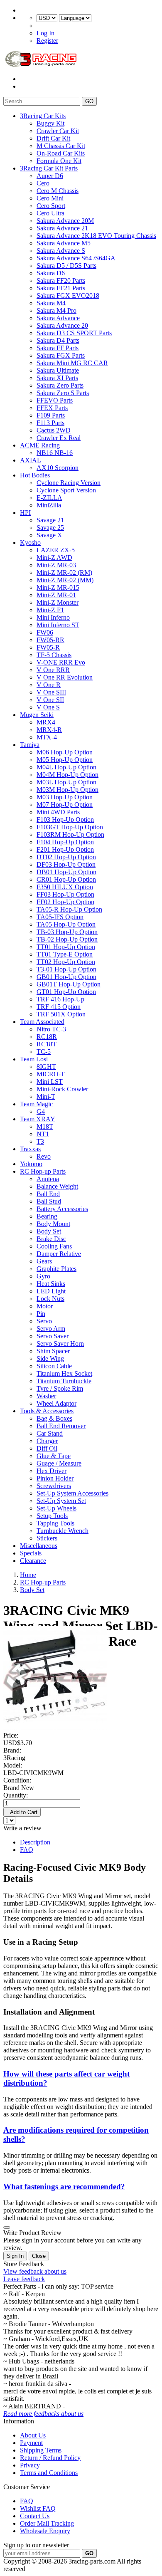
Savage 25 (50, 528)
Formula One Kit (59, 161)
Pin (41, 1314)
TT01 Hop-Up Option (66, 947)
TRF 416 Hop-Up (60, 999)
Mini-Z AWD (54, 557)
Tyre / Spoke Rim (60, 1388)
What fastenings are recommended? (64, 2187)
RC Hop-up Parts (43, 1171)
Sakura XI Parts (57, 378)
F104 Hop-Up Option (65, 842)
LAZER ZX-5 (56, 550)
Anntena (48, 1179)
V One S (48, 707)
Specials (31, 1553)
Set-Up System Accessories (72, 1493)
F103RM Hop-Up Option (70, 834)
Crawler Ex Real (59, 438)
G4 (41, 1111)
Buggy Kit (50, 123)
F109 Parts (51, 415)
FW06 (45, 632)
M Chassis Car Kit (61, 146)
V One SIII (51, 692)
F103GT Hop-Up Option (70, 827)
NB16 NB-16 (55, 453)
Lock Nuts (50, 1299)
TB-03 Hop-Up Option (67, 932)
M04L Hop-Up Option (66, 767)
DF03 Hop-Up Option (66, 864)
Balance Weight (57, 1186)
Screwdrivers (54, 1486)
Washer (46, 1396)
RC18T (47, 1044)
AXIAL (31, 460)
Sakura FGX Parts (61, 355)
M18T (45, 1126)
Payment (31, 2443)
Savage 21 (50, 520)
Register (47, 41)
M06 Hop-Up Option (65, 752)
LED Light (51, 1291)
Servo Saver (53, 1336)
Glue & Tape (54, 1456)
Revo (44, 1156)
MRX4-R (49, 730)
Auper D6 (50, 176)
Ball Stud (49, 1201)
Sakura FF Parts (58, 348)
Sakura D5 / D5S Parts (66, 266)
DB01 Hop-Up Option (66, 872)
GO (89, 101)
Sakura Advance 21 (62, 228)
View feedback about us (35, 2271)
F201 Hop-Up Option (65, 849)
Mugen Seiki (37, 715)
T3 (40, 1141)
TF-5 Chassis (54, 655)
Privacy (30, 2465)
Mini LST (50, 1082)
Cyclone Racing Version (69, 483)
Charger (47, 1441)
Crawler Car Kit (58, 131)
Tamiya (30, 745)
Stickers (47, 1538)
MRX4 (46, 722)
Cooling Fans (54, 1246)
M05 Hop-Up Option (65, 760)
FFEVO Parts (55, 400)
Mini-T (46, 1096)
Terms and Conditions (49, 2473)
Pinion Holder (55, 1478)
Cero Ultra (50, 213)
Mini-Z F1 (50, 610)
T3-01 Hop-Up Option (66, 969)
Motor (45, 1306)
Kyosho (30, 543)
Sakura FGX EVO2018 (68, 295)
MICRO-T (51, 1074)
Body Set (49, 1231)
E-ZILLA (49, 498)
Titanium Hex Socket (64, 1373)
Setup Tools (52, 1516)
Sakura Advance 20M (65, 221)
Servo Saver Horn (60, 1344)
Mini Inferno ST (58, 625)
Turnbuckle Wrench (63, 1531)
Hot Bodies (35, 475)
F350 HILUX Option (65, 887)
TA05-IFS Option (60, 917)
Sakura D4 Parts (58, 340)
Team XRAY (38, 1119)
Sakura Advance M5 (64, 243)
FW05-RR (50, 640)
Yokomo (31, 1164)
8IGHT (46, 1067)
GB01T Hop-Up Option (69, 984)
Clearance (33, 1561)
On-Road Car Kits (61, 153)
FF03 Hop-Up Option (65, 894)
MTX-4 (47, 737)
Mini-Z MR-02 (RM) (64, 572)
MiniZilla (49, 505)
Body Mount (53, 1224)
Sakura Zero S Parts (63, 393)
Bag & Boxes (54, 1418)
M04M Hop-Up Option (67, 775)
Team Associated (42, 1022)
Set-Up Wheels (56, 1508)
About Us (33, 2435)
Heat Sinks (51, 1284)
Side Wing (50, 1358)
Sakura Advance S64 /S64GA (76, 258)
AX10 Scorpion (58, 468)
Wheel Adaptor (56, 1403)
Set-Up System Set (61, 1501)
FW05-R (48, 647)
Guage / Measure (59, 1463)
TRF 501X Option (61, 1014)
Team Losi (34, 1059)
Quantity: (16, 1795)
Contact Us (35, 2516)
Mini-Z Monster (58, 602)
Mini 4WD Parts (58, 812)
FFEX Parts (52, 408)
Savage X (49, 535)
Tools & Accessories (47, 1411)
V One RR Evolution (65, 677)
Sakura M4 (51, 303)
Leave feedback (24, 2279)
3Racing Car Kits (43, 116)
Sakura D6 (51, 273)
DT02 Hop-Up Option (66, 857)
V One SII (50, 700)
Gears (44, 1261)
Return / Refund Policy (50, 2458)
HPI (25, 513)
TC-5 (44, 1052)
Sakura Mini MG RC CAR (72, 363)
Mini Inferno (53, 617)
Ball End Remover (61, 1426)
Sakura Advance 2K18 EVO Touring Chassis (96, 236)
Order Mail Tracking (47, 2523)
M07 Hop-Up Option (65, 805)
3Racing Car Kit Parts (49, 168)
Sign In (15, 2256)
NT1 (43, 1134)
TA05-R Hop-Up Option (69, 909)
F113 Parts (50, 423)
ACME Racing (40, 445)
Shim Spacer (53, 1351)
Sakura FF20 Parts (61, 281)
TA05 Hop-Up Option (66, 924)
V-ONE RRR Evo (61, 662)
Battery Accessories (62, 1209)
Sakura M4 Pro (56, 310)
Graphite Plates (56, 1269)
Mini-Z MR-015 (58, 587)
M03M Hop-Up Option (67, 790)
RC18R (47, 1037)
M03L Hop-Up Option (66, 782)
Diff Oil (47, 1448)
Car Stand (50, 1433)
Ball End (48, 1194)
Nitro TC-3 (51, 1029)
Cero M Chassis (58, 191)
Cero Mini (50, 198)
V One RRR (53, 670)
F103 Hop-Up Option (65, 820)
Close (39, 2256)
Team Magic (36, 1104)
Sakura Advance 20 (62, 325)
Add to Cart (22, 1812)
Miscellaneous (39, 1546)
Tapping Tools (55, 1523)
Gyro (43, 1276)
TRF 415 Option (59, 1007)
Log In (45, 33)
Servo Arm (51, 1329)
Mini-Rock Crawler (62, 1089)
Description (35, 1842)
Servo (44, 1321)
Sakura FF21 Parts (61, 288)
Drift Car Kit (53, 138)
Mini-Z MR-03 (56, 565)
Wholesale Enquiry (45, 2531)
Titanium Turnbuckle (64, 1381)
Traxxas (30, 1149)
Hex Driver (52, 1471)
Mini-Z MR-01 (56, 595)
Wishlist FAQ (38, 2508)
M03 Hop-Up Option (65, 797)
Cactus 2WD (54, 430)
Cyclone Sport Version (66, 490)
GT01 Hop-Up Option (66, 992)
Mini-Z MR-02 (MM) (65, 580)
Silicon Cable (54, 1366)
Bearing (47, 1216)
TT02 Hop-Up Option (66, 962)
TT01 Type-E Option (65, 954)
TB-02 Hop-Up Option (67, 939)
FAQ (27, 1850)
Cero (43, 183)
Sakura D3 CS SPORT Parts (74, 333)
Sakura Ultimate (58, 370)
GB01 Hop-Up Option (66, 977)
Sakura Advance (58, 318)
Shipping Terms (41, 2450)
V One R (49, 685)
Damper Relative (59, 1254)
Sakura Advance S (61, 251)
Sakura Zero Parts (60, 385)
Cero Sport (51, 206)
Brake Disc (51, 1239)
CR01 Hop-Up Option (66, 879)
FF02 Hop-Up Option (65, 902)
